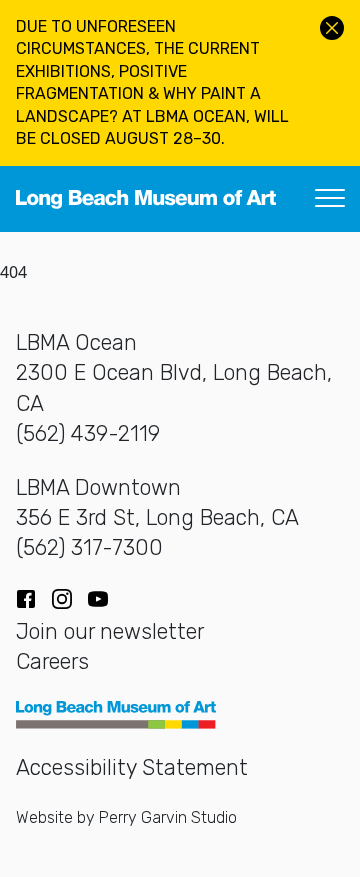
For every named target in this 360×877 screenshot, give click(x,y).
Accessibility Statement (132, 767)
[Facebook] (26, 599)
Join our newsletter (110, 631)
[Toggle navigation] (330, 199)
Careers (52, 661)
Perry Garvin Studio (168, 817)
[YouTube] (98, 599)
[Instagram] (62, 599)
